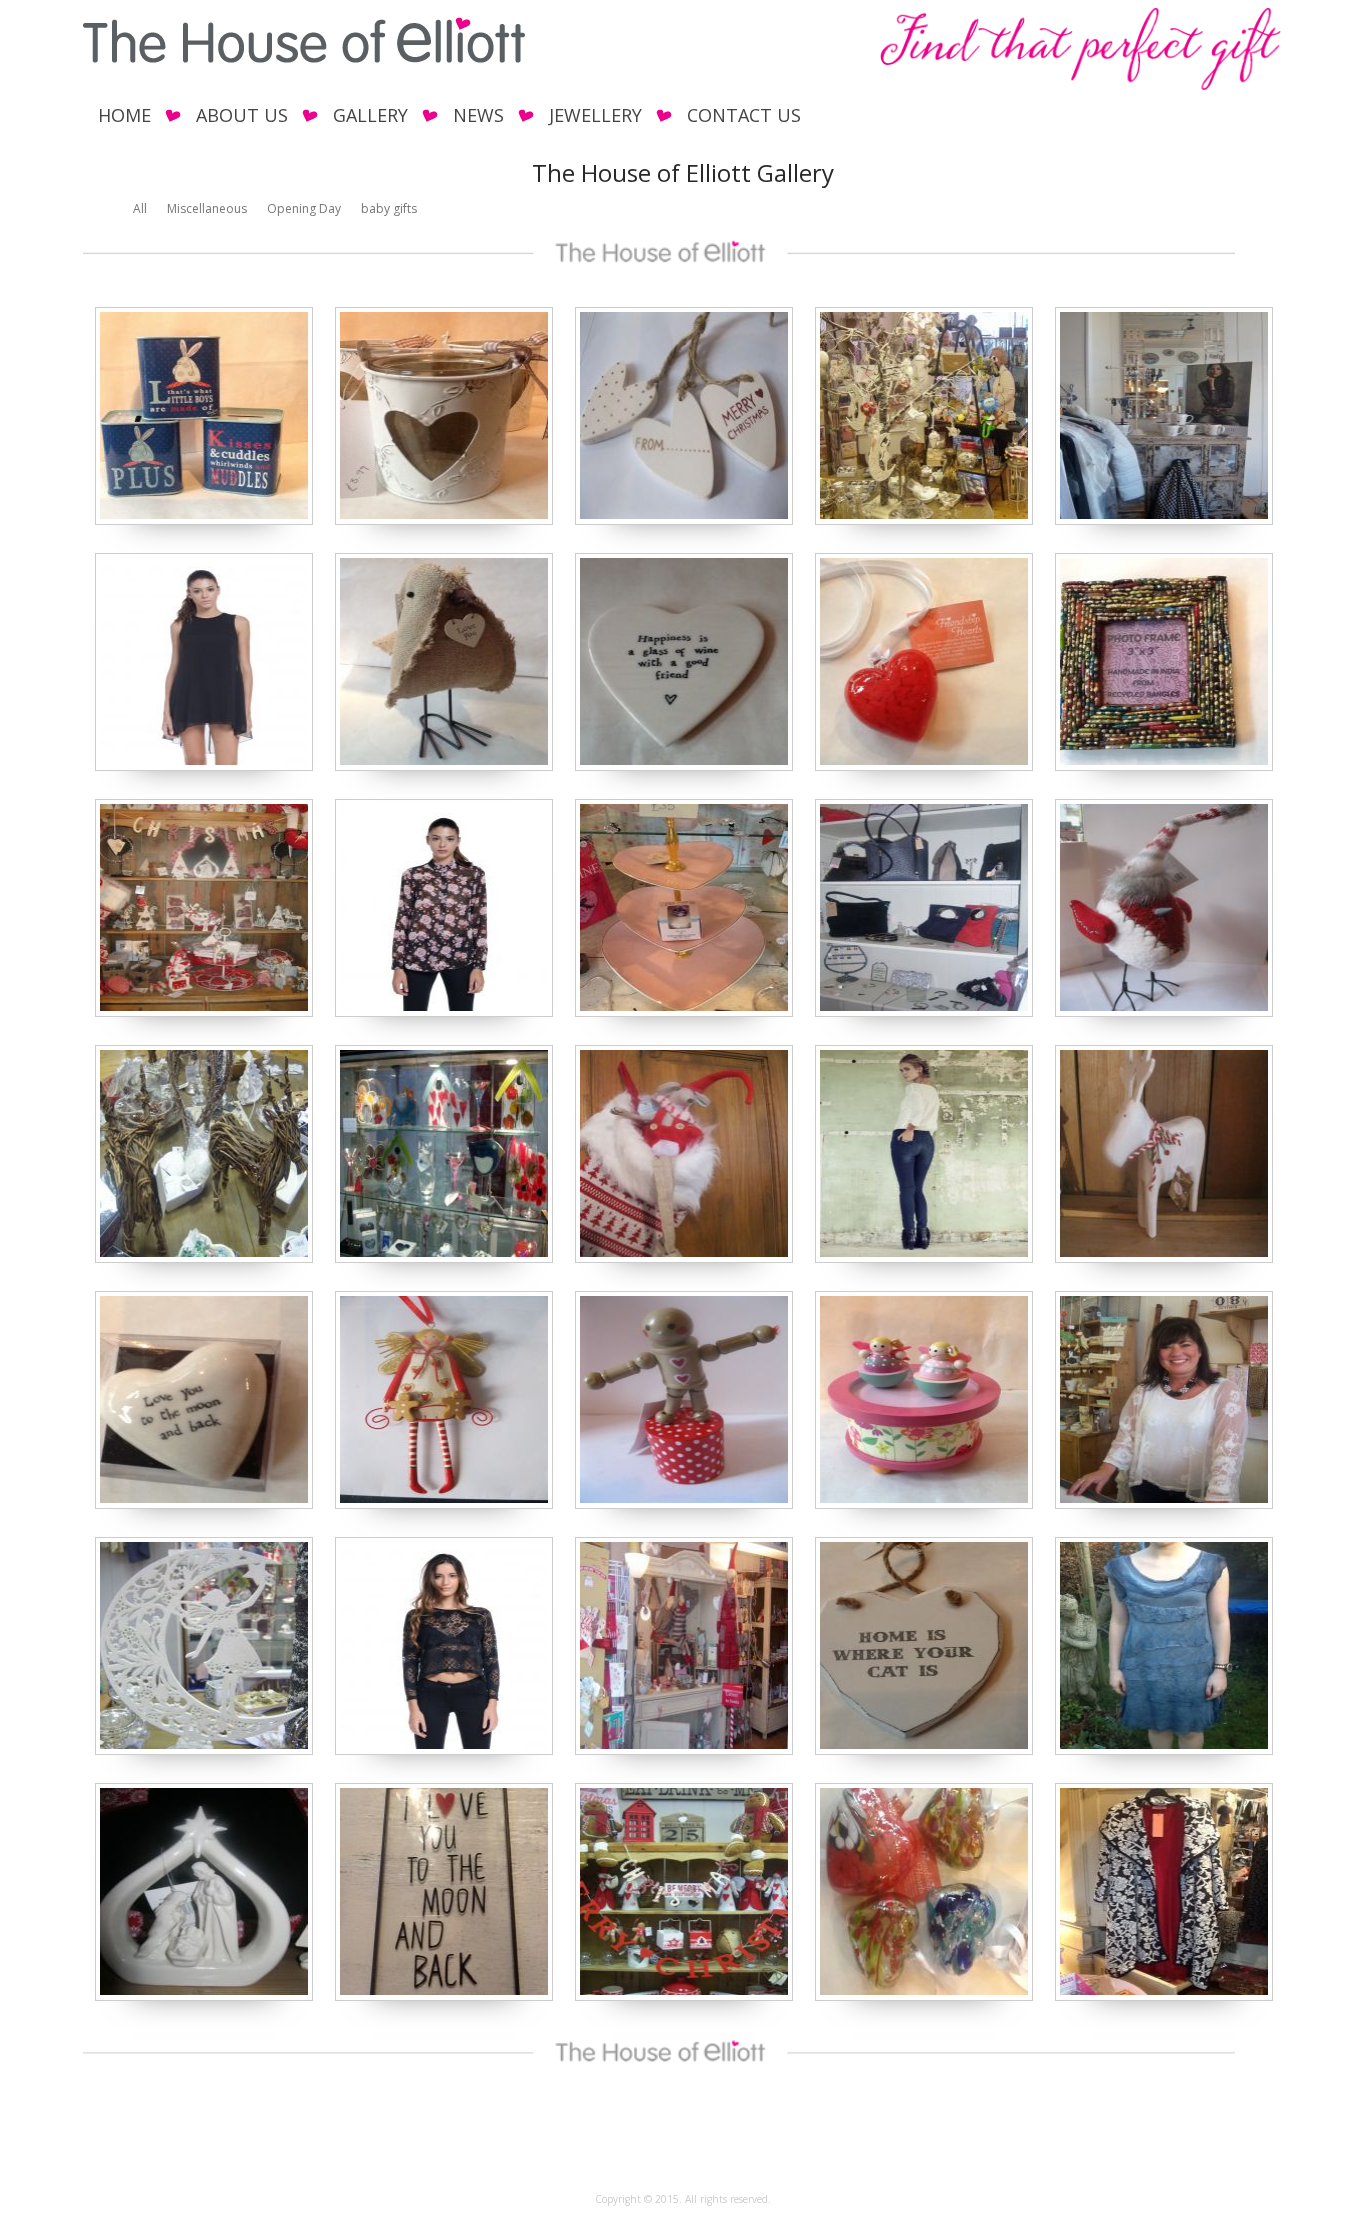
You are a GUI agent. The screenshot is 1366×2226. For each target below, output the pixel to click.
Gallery (370, 115)
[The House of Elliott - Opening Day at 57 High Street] (924, 520)
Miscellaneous (207, 208)
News (478, 115)
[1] (204, 520)
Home (124, 115)
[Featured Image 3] (924, 1504)
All (140, 208)
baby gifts (389, 208)
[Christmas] (684, 520)
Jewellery (595, 115)
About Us (242, 115)
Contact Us (744, 115)
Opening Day (304, 208)
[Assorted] (444, 766)
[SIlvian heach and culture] (204, 766)
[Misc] (684, 1012)
